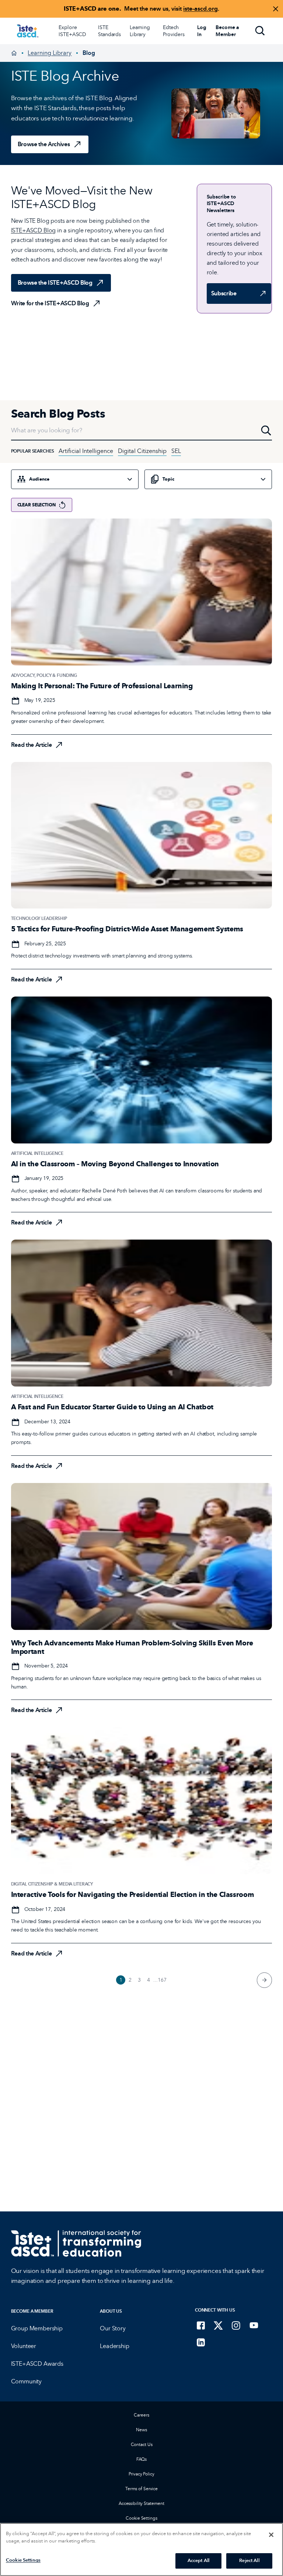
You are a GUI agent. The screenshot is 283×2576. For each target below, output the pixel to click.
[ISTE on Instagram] (236, 2325)
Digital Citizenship (142, 451)
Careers (141, 2415)
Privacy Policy (141, 2474)
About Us (111, 2311)
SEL (176, 451)
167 (162, 1980)
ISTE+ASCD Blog (34, 230)
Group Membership (37, 2328)
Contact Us (142, 2444)
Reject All (249, 2561)
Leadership (114, 2346)
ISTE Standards (109, 31)
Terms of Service (141, 2489)
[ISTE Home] (27, 31)
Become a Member (32, 2311)
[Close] (271, 2535)
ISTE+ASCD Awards (37, 2364)
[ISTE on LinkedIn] (201, 2342)
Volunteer (24, 2346)
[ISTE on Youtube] (254, 2325)
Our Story (113, 2328)
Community (27, 2381)
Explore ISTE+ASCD (72, 31)
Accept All (198, 2561)
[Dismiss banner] (276, 9)
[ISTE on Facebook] (201, 2325)
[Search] (260, 31)
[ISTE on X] (219, 2325)
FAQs (142, 2459)
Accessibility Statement (141, 2503)
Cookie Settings (141, 2518)
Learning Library (140, 31)
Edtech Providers (174, 31)
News (141, 2430)
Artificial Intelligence (86, 451)
